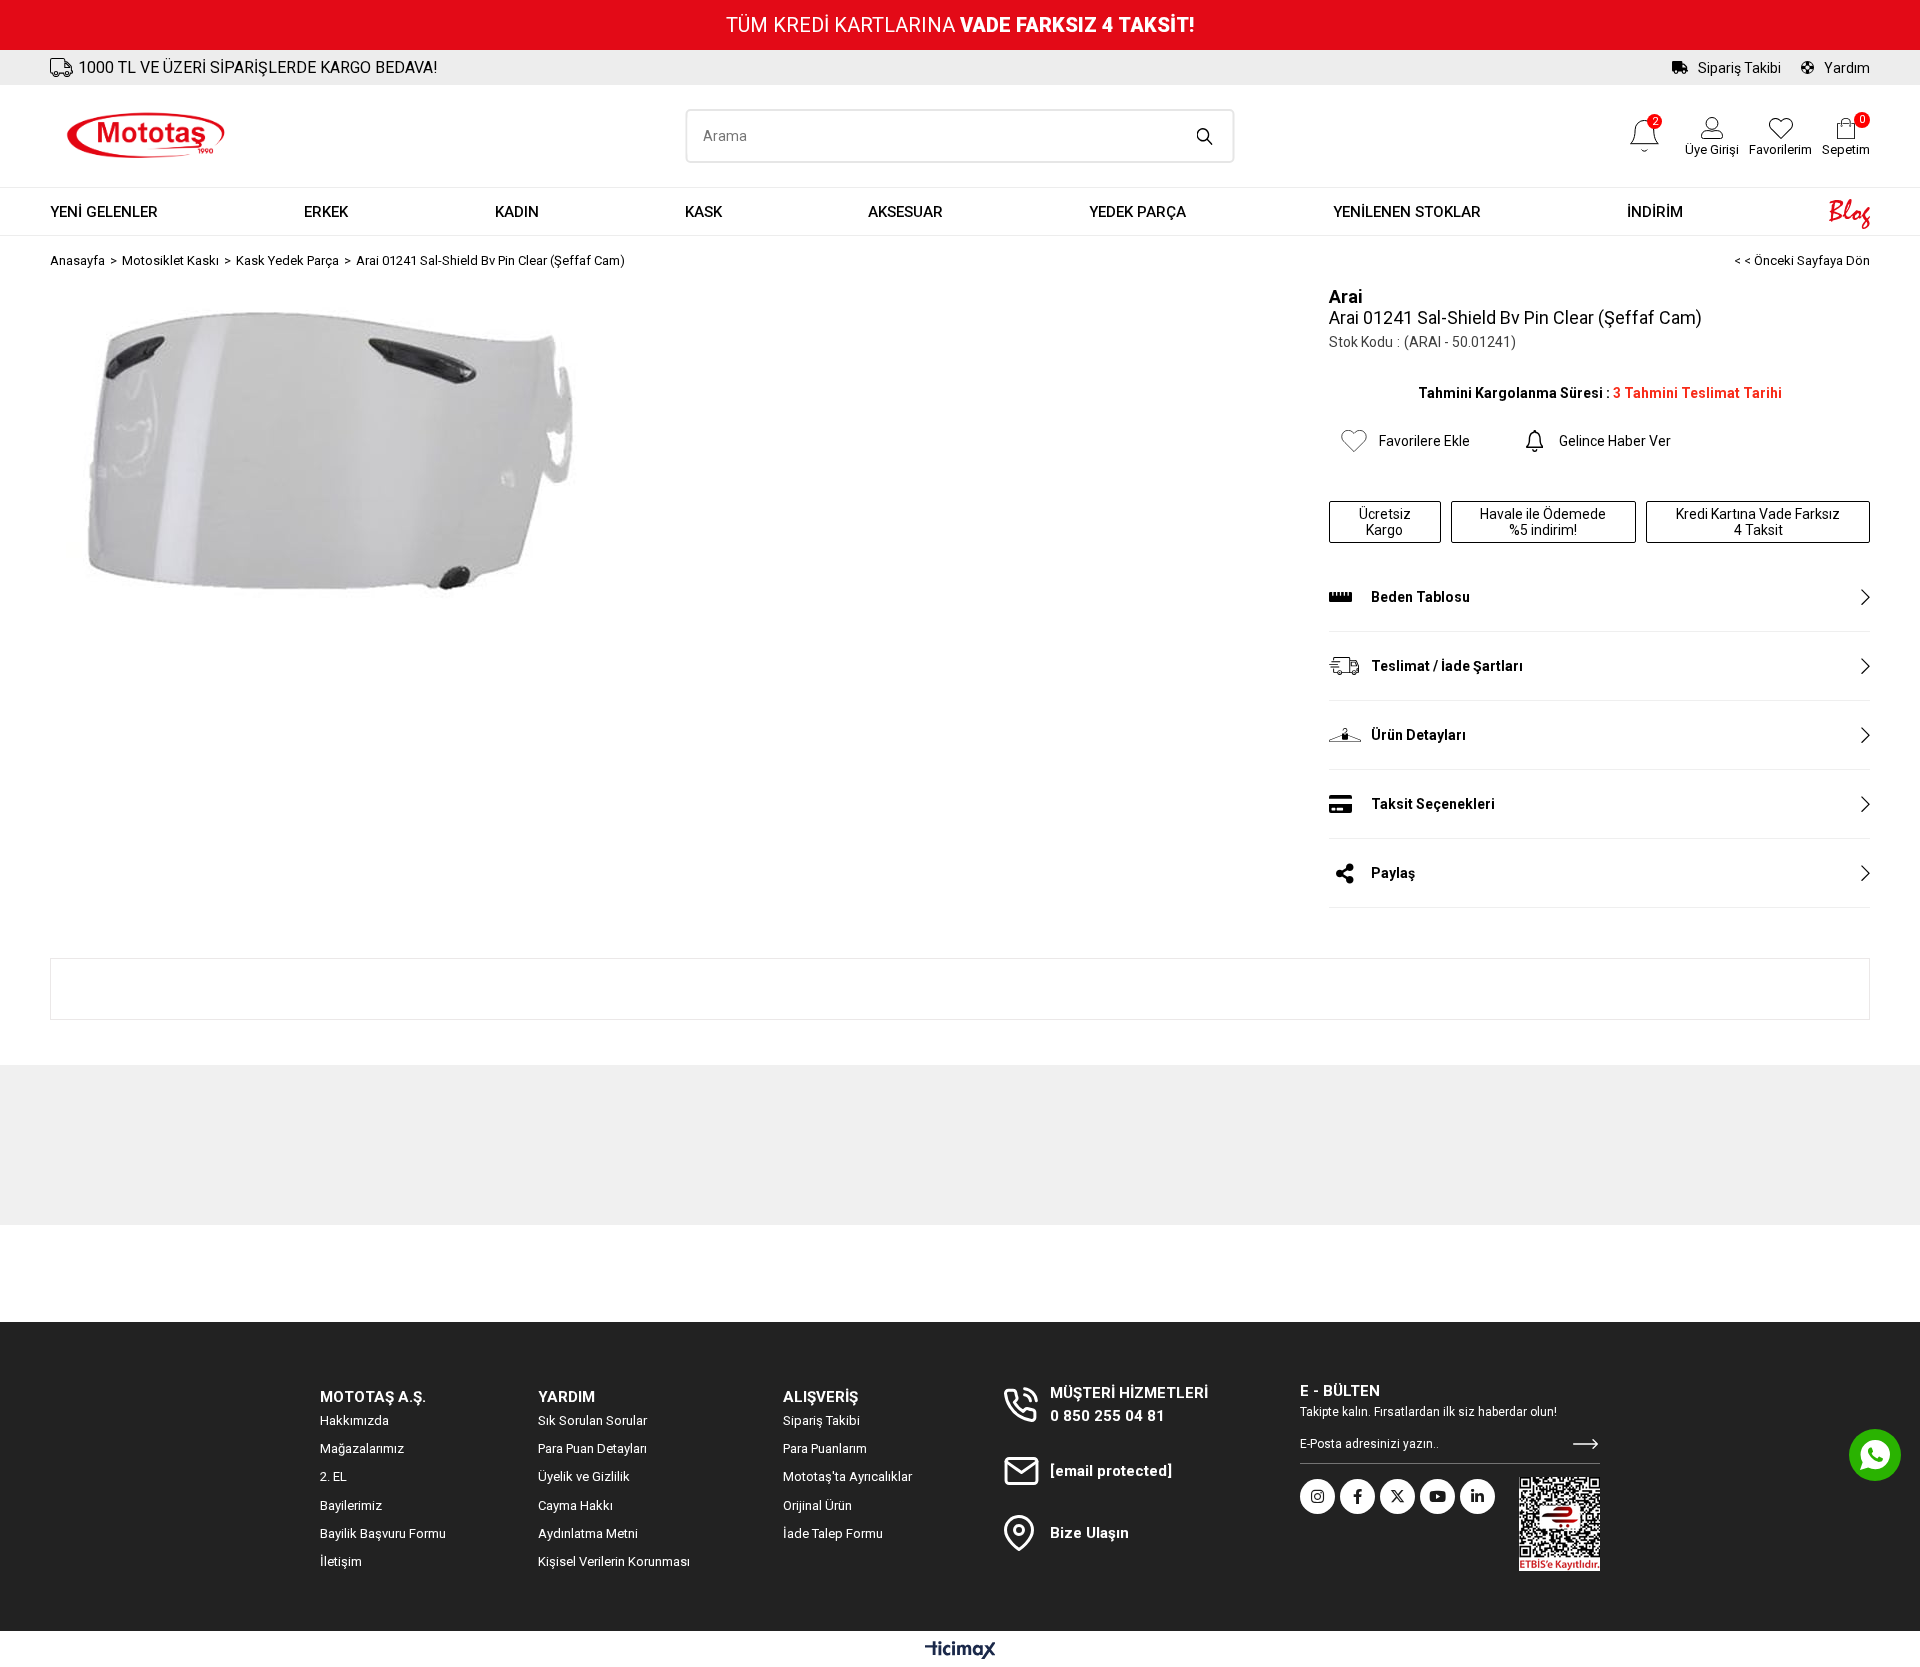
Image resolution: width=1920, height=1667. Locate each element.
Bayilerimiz (351, 1505)
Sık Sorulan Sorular (592, 1420)
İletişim (341, 1561)
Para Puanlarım (825, 1448)
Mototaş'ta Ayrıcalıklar (847, 1476)
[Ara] (1205, 136)
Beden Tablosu (1420, 597)
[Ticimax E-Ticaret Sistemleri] (960, 1651)
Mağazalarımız (362, 1448)
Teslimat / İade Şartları (1447, 666)
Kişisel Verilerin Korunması (614, 1561)
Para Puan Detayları (592, 1448)
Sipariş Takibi (1739, 68)
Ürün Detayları (1418, 735)
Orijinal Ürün (817, 1505)
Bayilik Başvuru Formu (383, 1533)
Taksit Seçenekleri (1433, 804)
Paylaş (1393, 873)
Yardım (1847, 68)
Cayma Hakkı (575, 1505)
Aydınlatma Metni (588, 1533)
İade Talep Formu (833, 1533)
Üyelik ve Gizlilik (584, 1476)
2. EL (333, 1476)
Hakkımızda (354, 1420)
